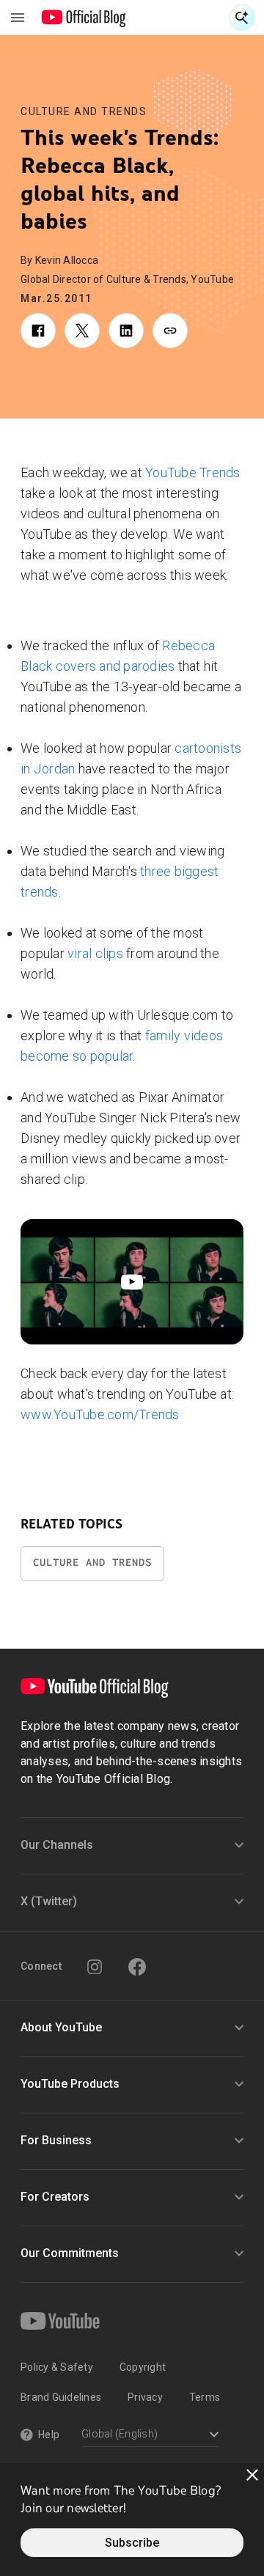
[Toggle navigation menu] (18, 18)
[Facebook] (137, 1967)
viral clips (95, 953)
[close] (252, 2475)
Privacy (145, 2397)
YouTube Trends (193, 472)
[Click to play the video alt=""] (132, 1282)
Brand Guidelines (61, 2397)
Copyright (143, 2367)
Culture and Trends (84, 111)
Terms (205, 2397)
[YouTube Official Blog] (84, 18)
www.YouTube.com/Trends (100, 1414)
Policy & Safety (57, 2367)
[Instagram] (95, 1967)
